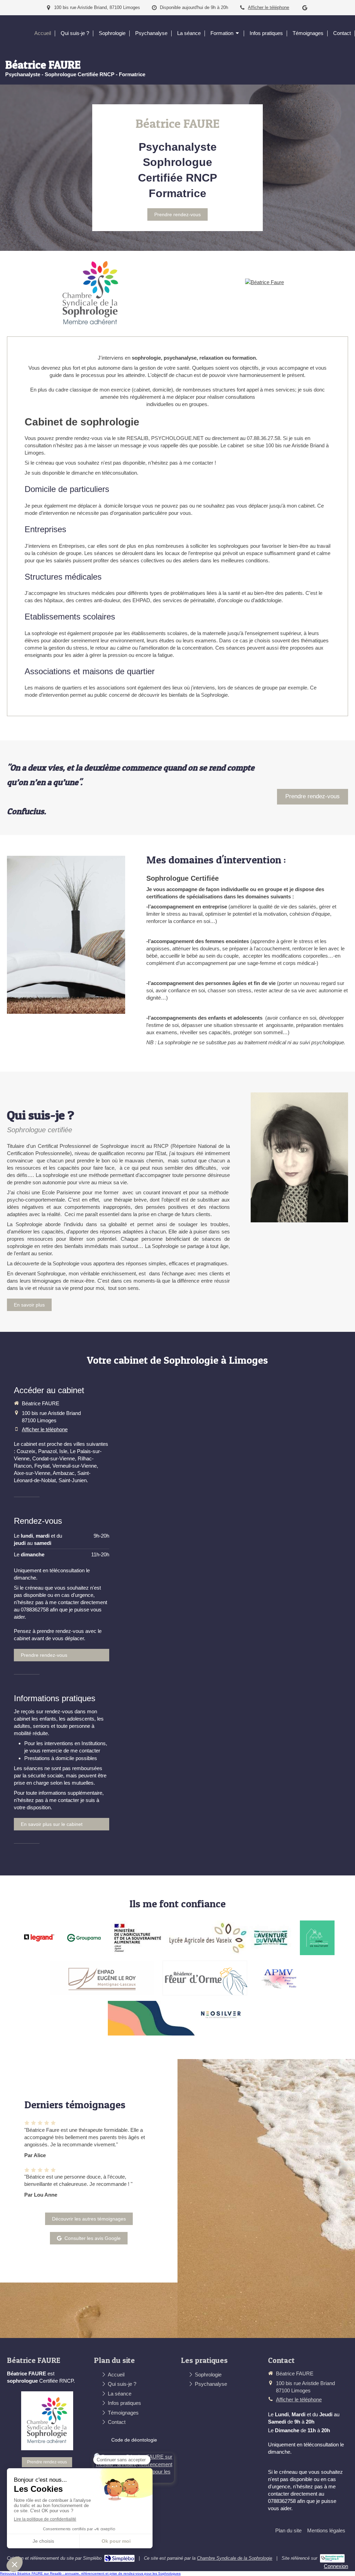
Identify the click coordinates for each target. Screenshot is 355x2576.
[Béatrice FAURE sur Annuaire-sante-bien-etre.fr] (332, 2558)
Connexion (336, 2566)
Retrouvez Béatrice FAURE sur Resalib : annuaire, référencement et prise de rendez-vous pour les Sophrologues (90, 2573)
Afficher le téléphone (269, 7)
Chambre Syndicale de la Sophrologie (235, 2558)
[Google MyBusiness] (305, 9)
